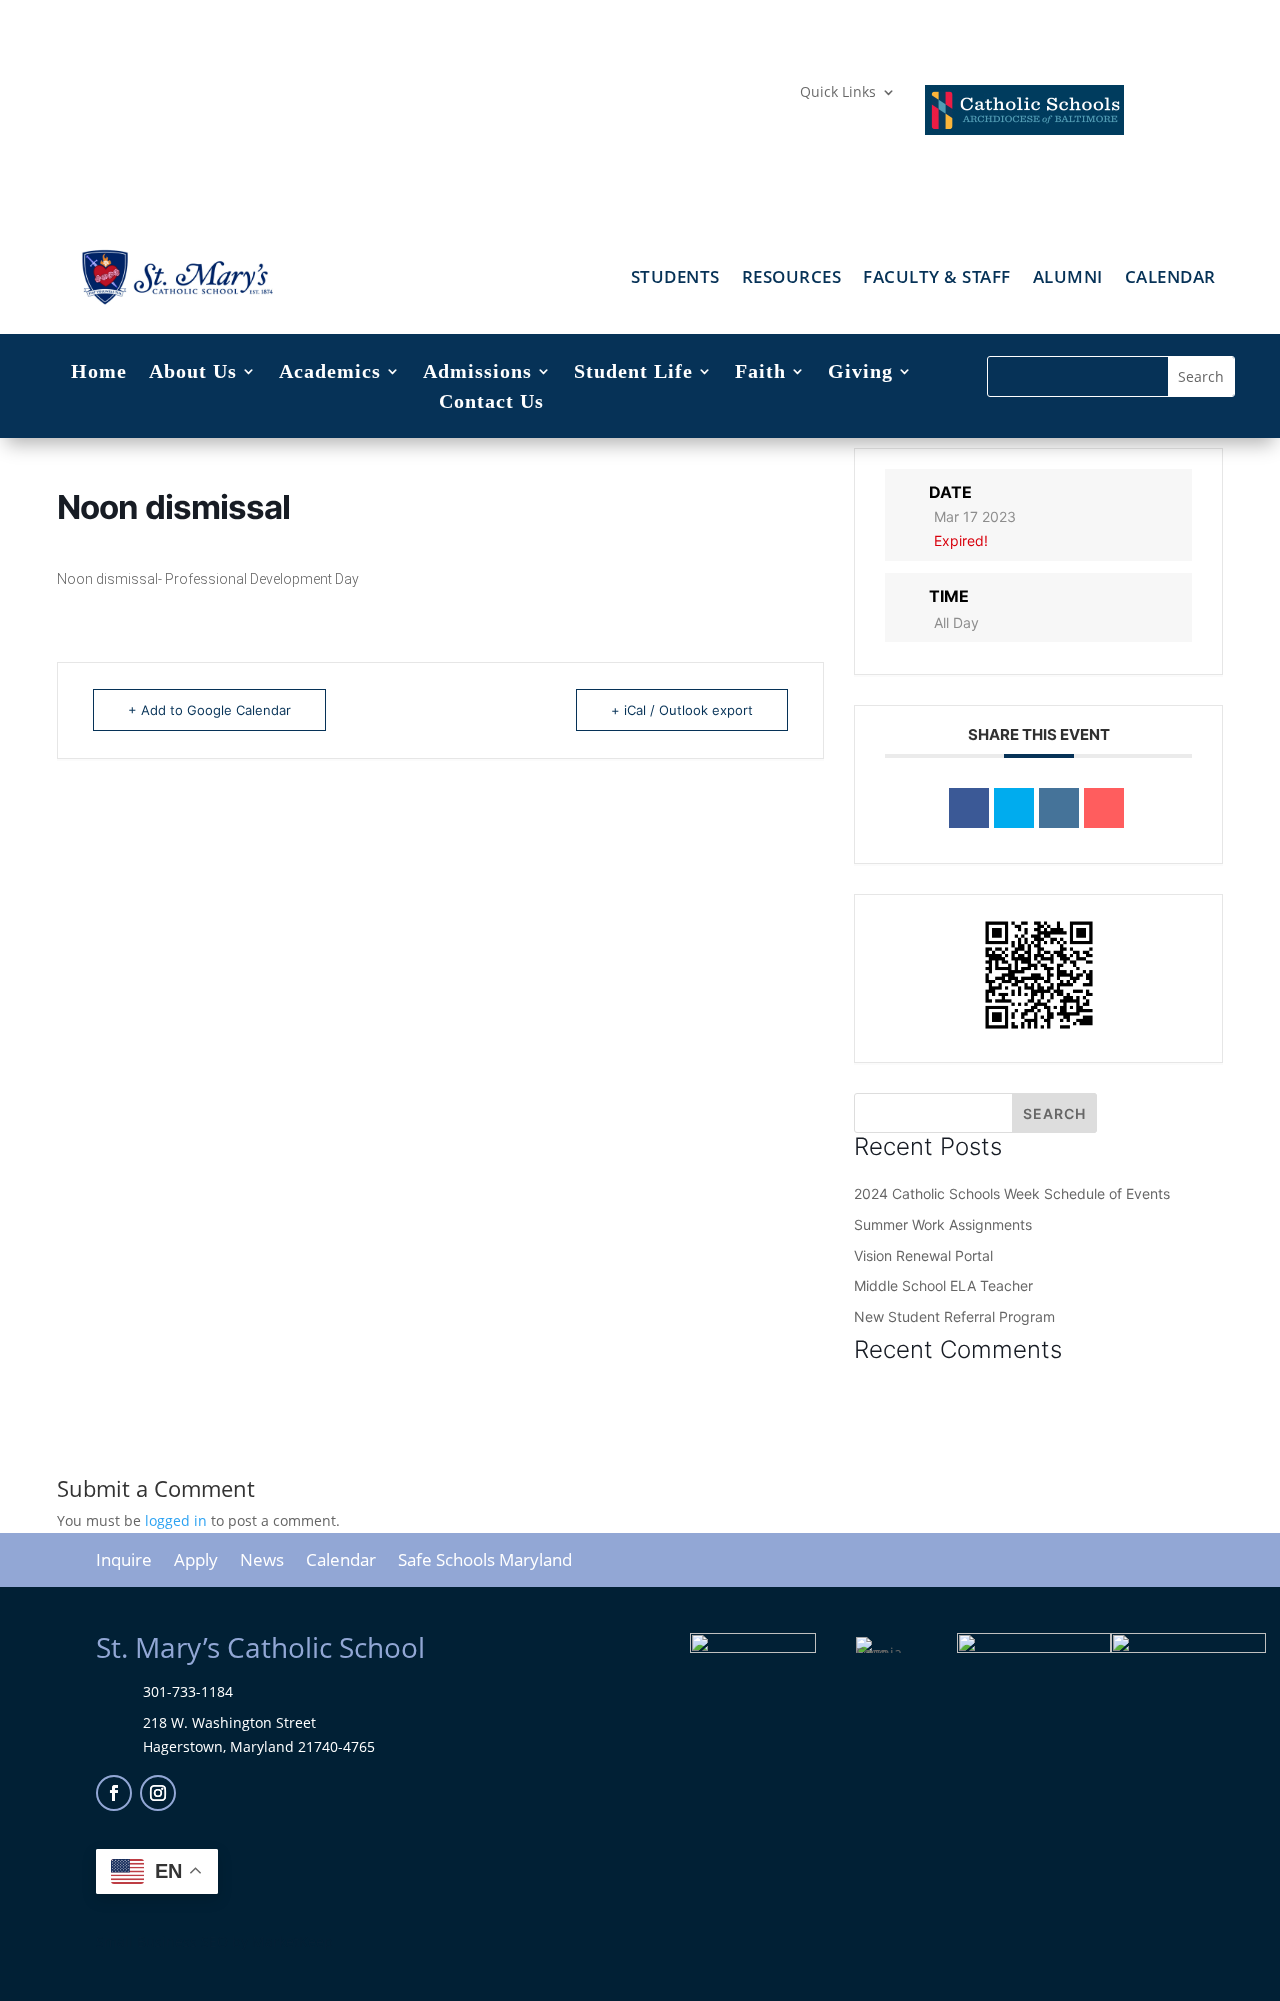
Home (99, 373)
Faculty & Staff (937, 279)
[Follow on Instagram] (158, 1793)
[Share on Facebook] (969, 808)
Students (675, 279)
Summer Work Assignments (943, 1224)
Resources (792, 279)
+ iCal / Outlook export (682, 710)
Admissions (477, 373)
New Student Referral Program (954, 1316)
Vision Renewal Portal (923, 1255)
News (262, 1562)
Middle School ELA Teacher (943, 1285)
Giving (860, 373)
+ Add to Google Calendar (209, 710)
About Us (193, 373)
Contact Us (491, 403)
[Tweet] (1014, 808)
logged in (176, 1520)
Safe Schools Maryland (485, 1562)
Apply (196, 1562)
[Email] (1104, 808)
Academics (330, 373)
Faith (760, 373)
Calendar (1170, 279)
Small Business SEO (162, 1941)
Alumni (1068, 279)
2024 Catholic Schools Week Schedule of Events (1012, 1193)
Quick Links (838, 93)
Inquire (124, 1562)
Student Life (633, 373)
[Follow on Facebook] (114, 1793)
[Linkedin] (1059, 808)
